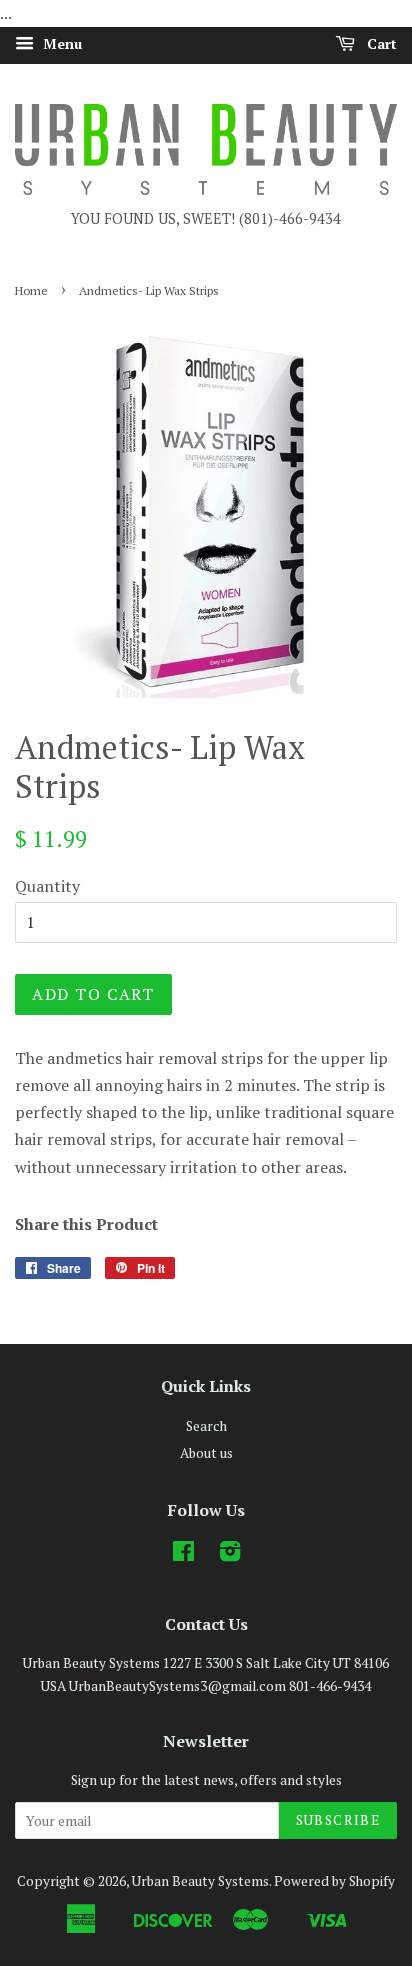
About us (206, 1453)
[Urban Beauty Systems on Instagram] (230, 1555)
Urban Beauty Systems (200, 1881)
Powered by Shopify (334, 1881)
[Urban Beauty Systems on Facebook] (183, 1555)
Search (206, 1426)
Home (31, 290)
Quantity (47, 886)
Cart (380, 43)
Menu (60, 43)
